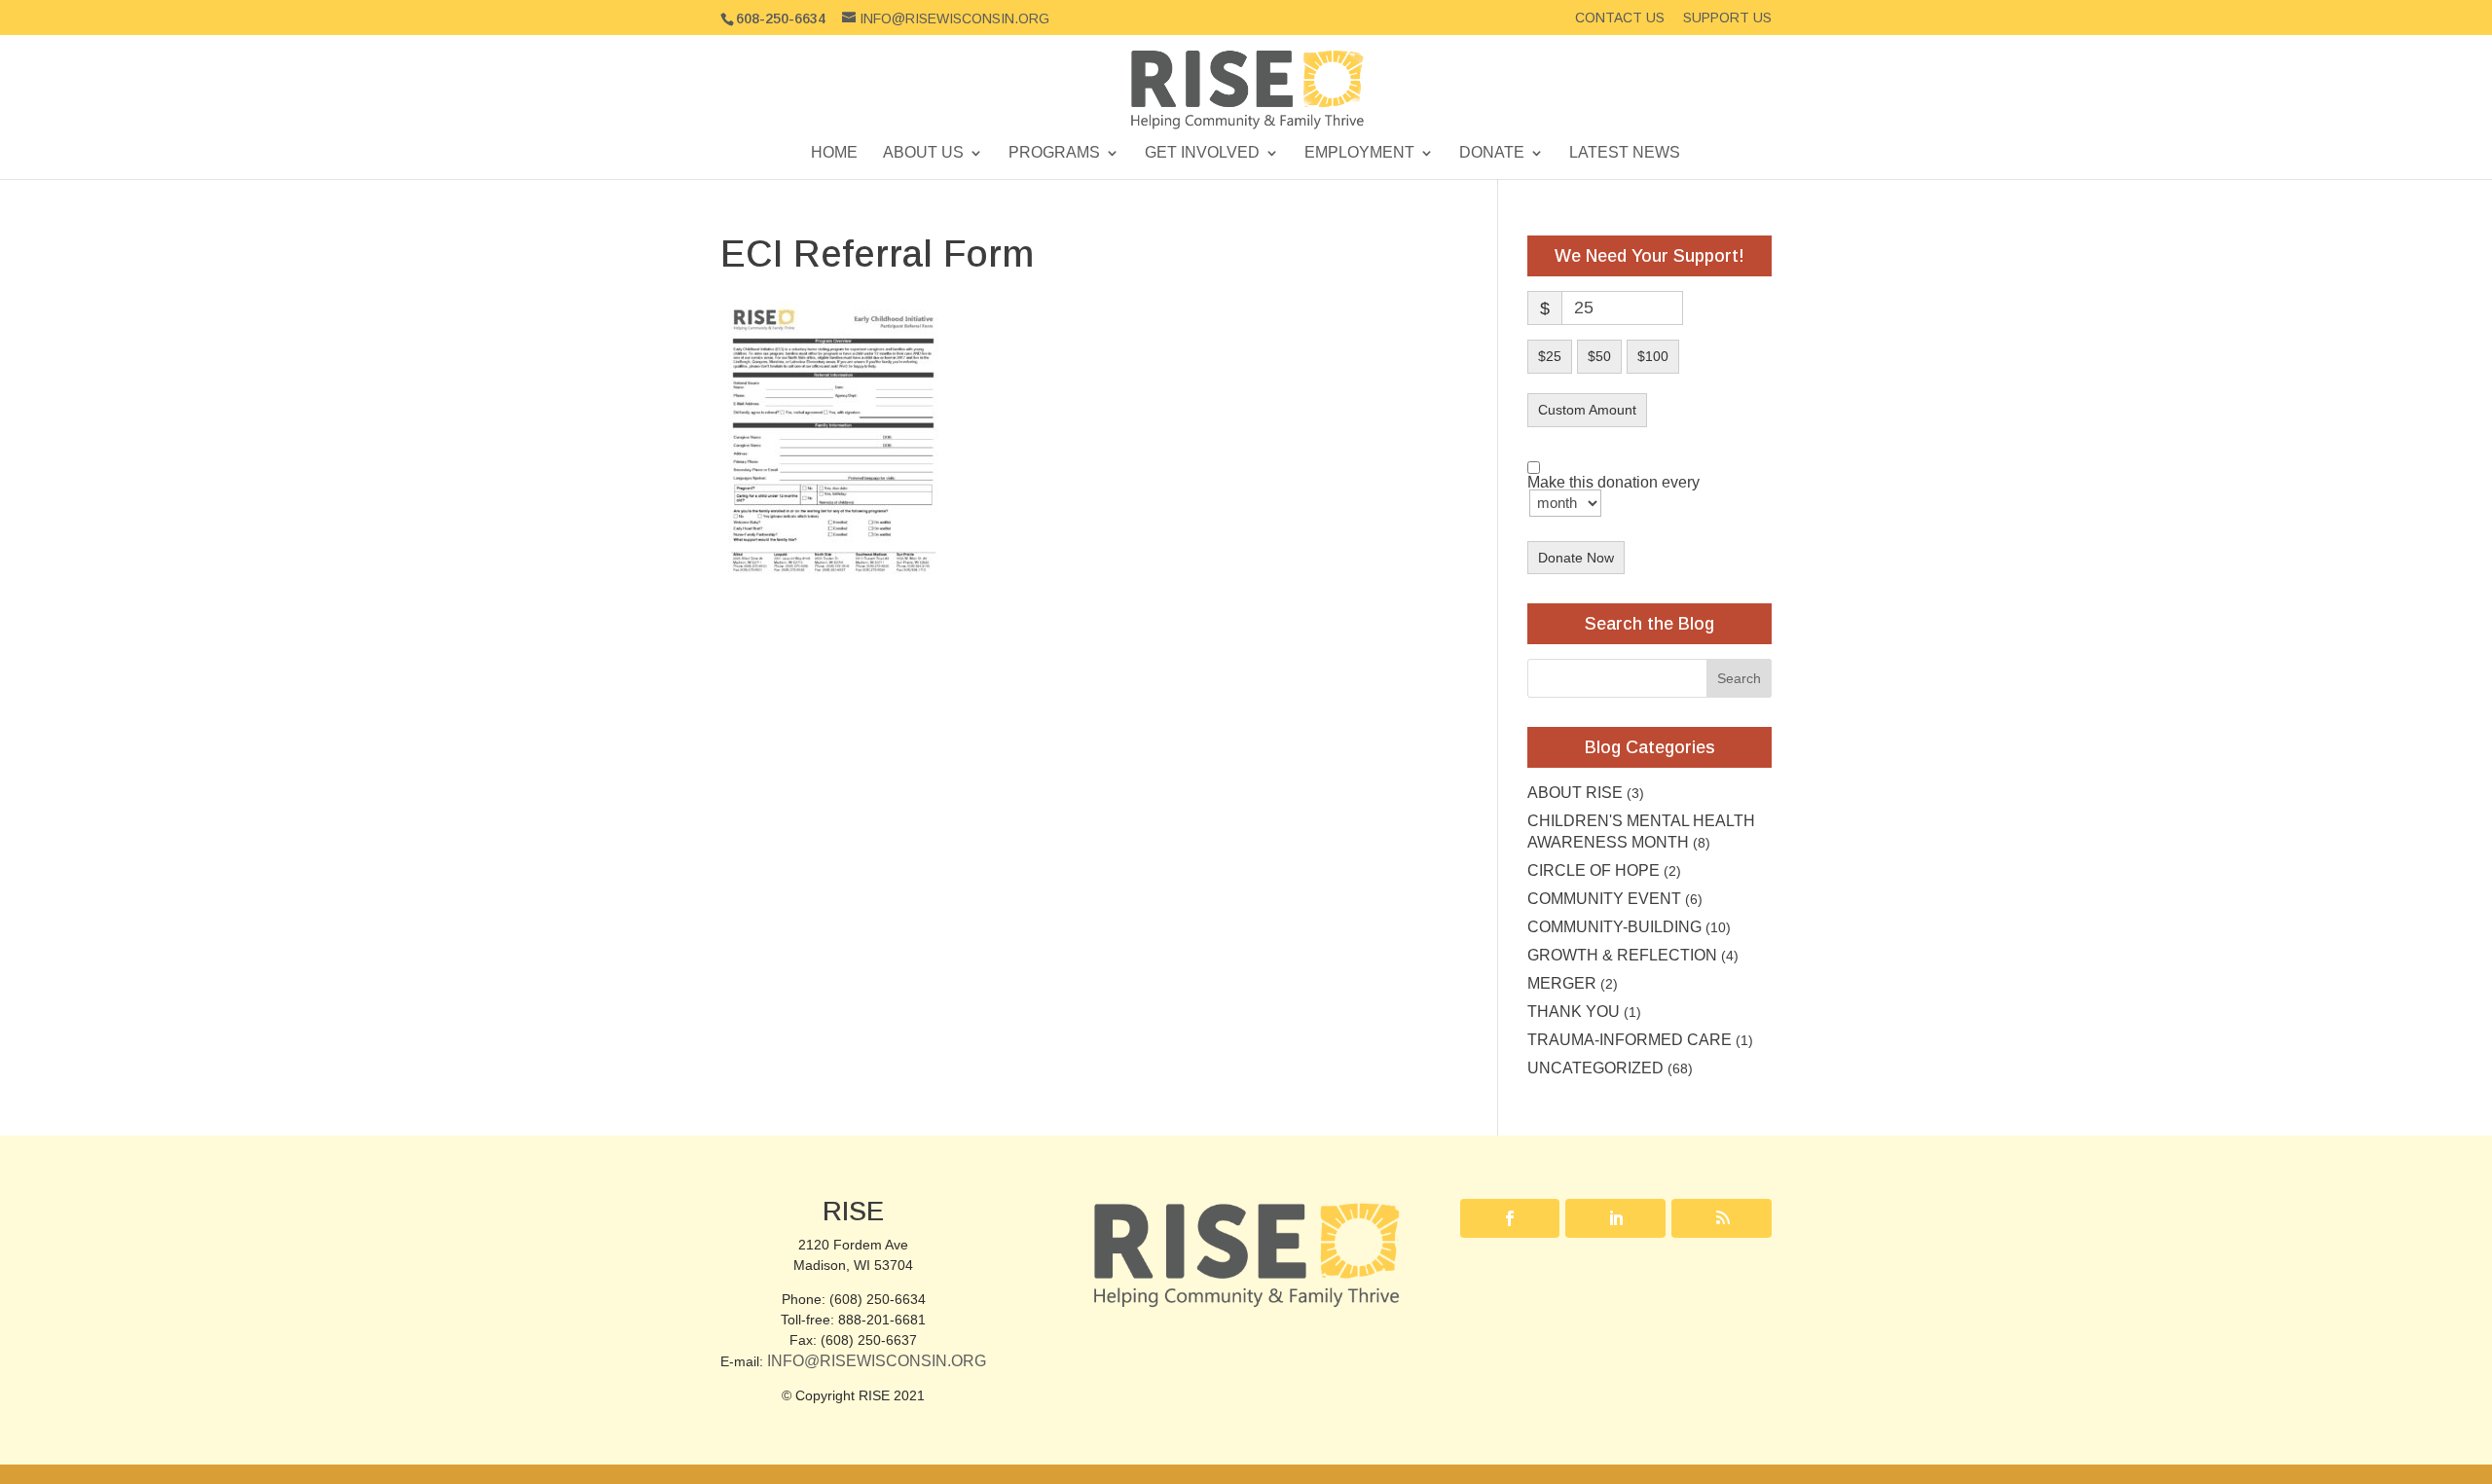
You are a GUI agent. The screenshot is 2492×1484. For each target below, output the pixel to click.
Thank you (1574, 1012)
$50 (1599, 356)
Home (834, 153)
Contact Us (1620, 18)
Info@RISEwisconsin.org (877, 1361)
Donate (1492, 153)
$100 (1653, 356)
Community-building (1614, 927)
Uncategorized (1595, 1068)
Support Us (1727, 18)
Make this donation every (1613, 483)
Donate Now (1576, 558)
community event (1604, 899)
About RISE (1575, 793)
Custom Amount (1587, 410)
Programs (1054, 153)
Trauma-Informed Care (1630, 1040)
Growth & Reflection (1622, 955)
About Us (923, 153)
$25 (1550, 356)
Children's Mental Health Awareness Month (1641, 832)
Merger (1562, 983)
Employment (1359, 153)
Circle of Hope (1594, 870)
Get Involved (1202, 153)
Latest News (1625, 153)
